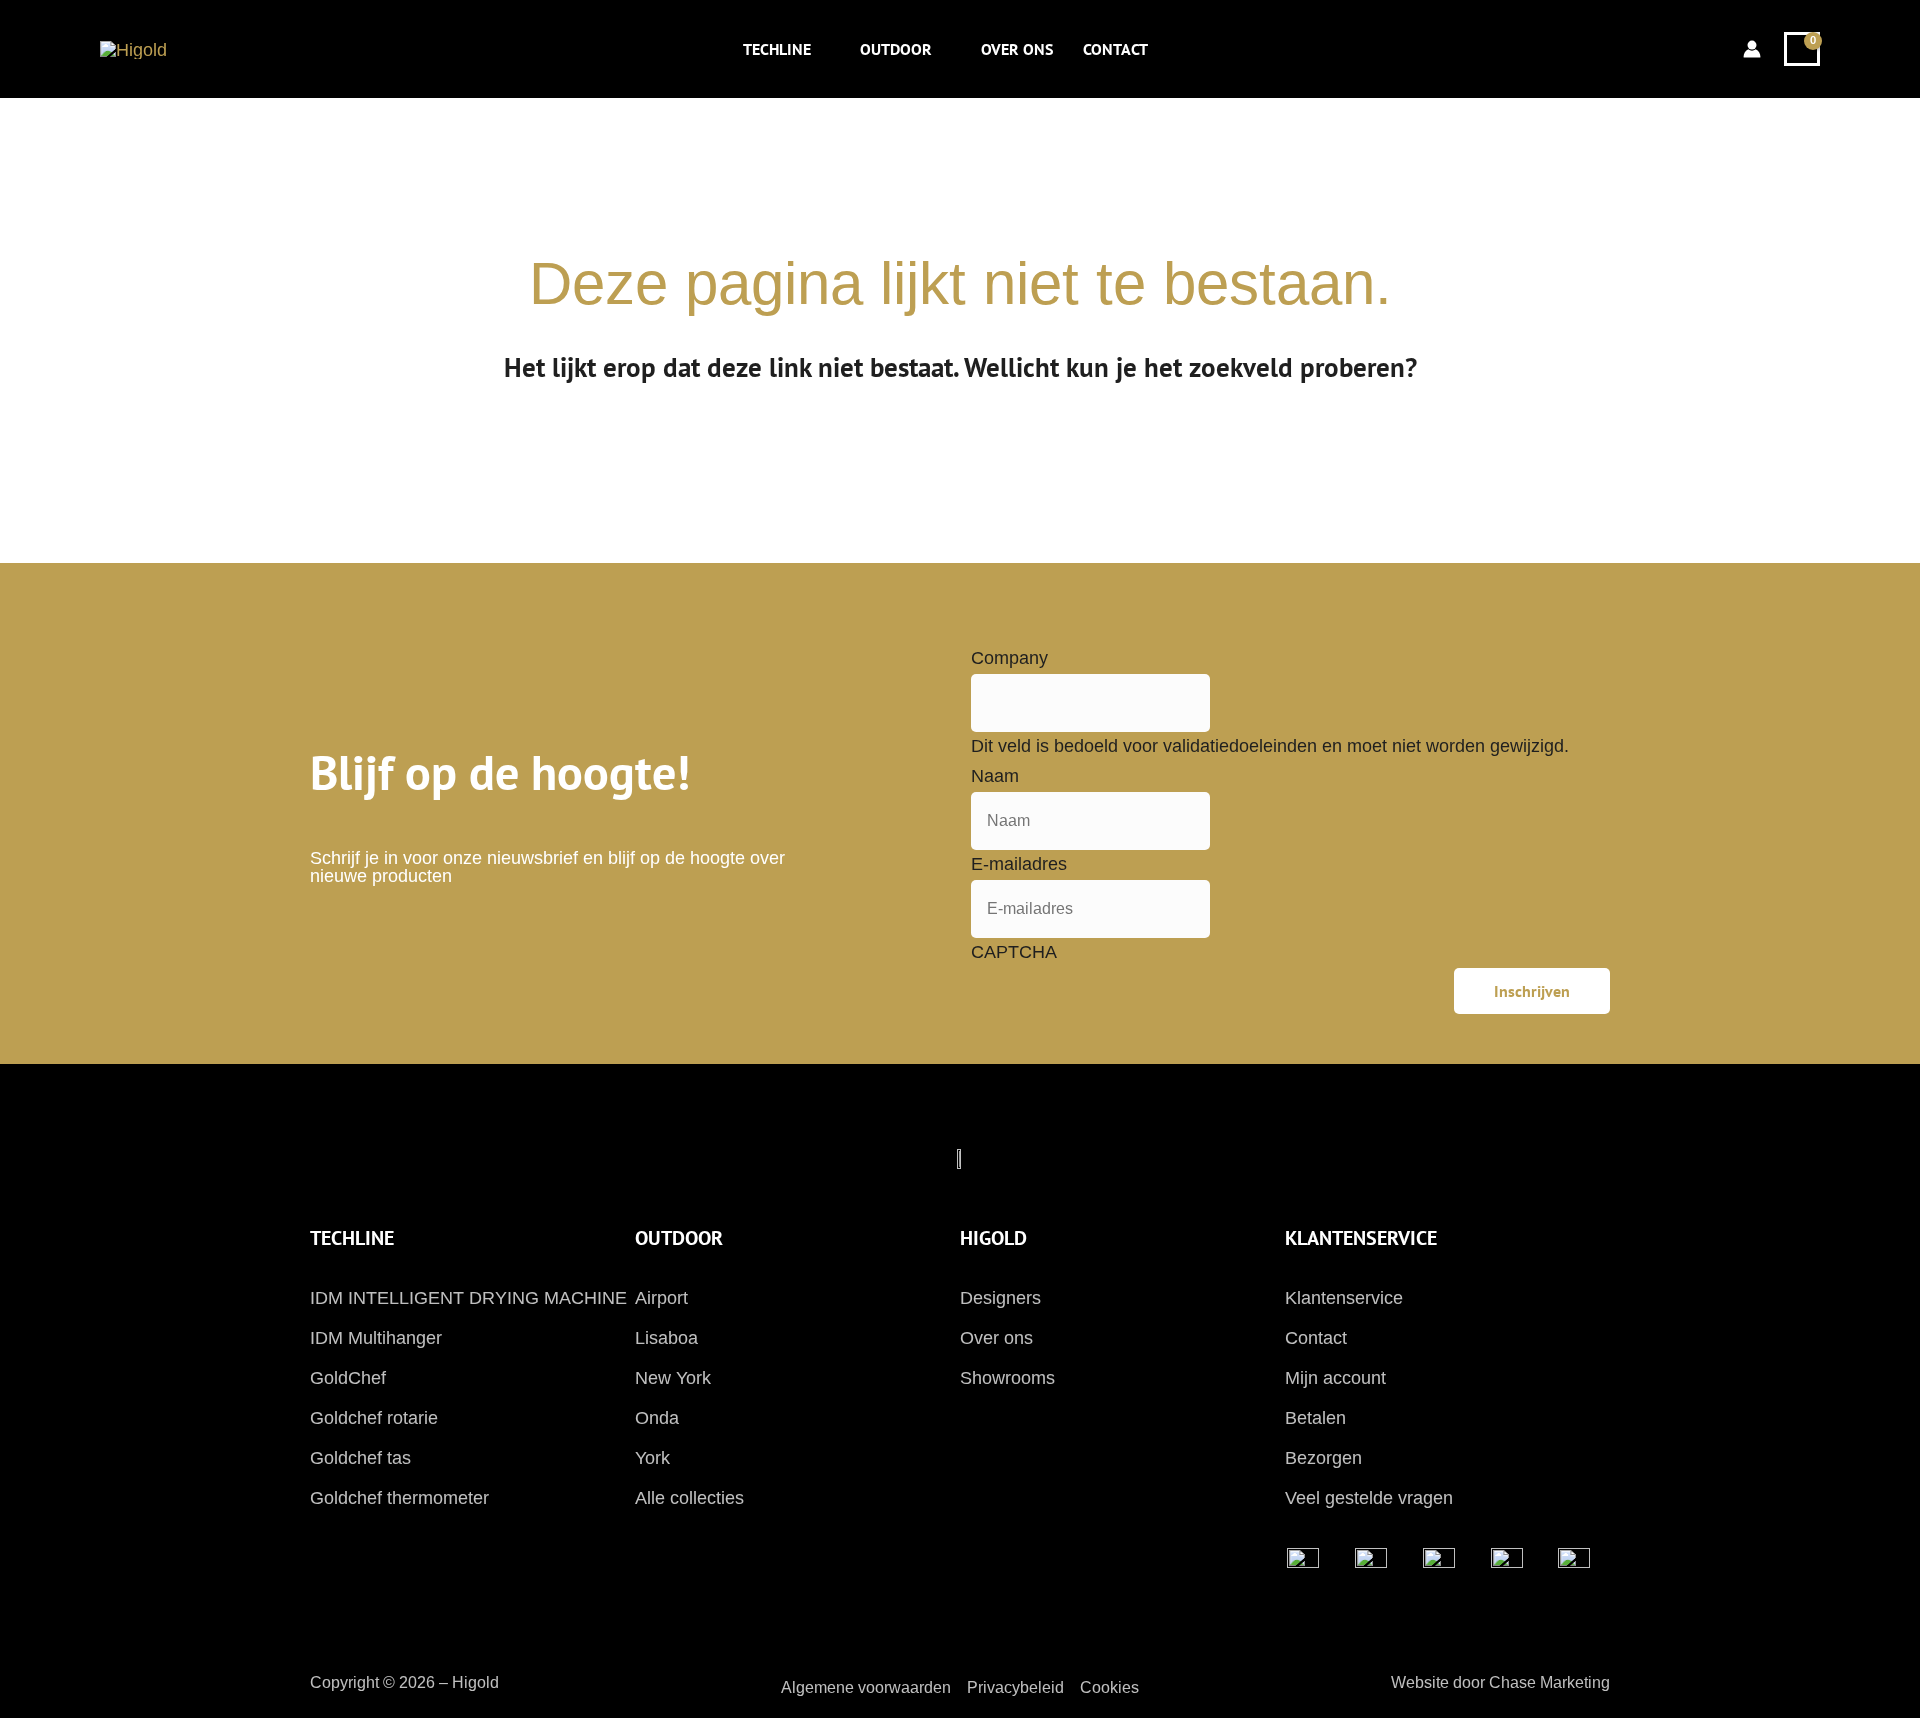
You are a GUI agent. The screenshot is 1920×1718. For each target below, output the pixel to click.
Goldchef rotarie (374, 1418)
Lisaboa (666, 1338)
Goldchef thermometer (399, 1498)
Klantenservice (1344, 1298)
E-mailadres (1019, 864)
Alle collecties (689, 1498)
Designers (1000, 1298)
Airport (661, 1298)
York (652, 1458)
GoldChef (348, 1378)
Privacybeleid (1015, 1687)
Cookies (1109, 1687)
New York (673, 1378)
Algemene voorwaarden (866, 1687)
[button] (820, 49)
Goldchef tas (360, 1458)
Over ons (996, 1338)
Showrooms (1007, 1378)
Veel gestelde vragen (1369, 1498)
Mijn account (1335, 1378)
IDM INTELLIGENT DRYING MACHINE (468, 1298)
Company (1009, 658)
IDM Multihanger (376, 1338)
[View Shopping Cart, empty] (1802, 48)
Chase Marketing (1549, 1682)
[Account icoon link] (1752, 49)
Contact (1316, 1338)
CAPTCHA (1014, 952)
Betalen (1315, 1418)
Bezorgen (1323, 1458)
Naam (995, 776)
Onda (657, 1418)
